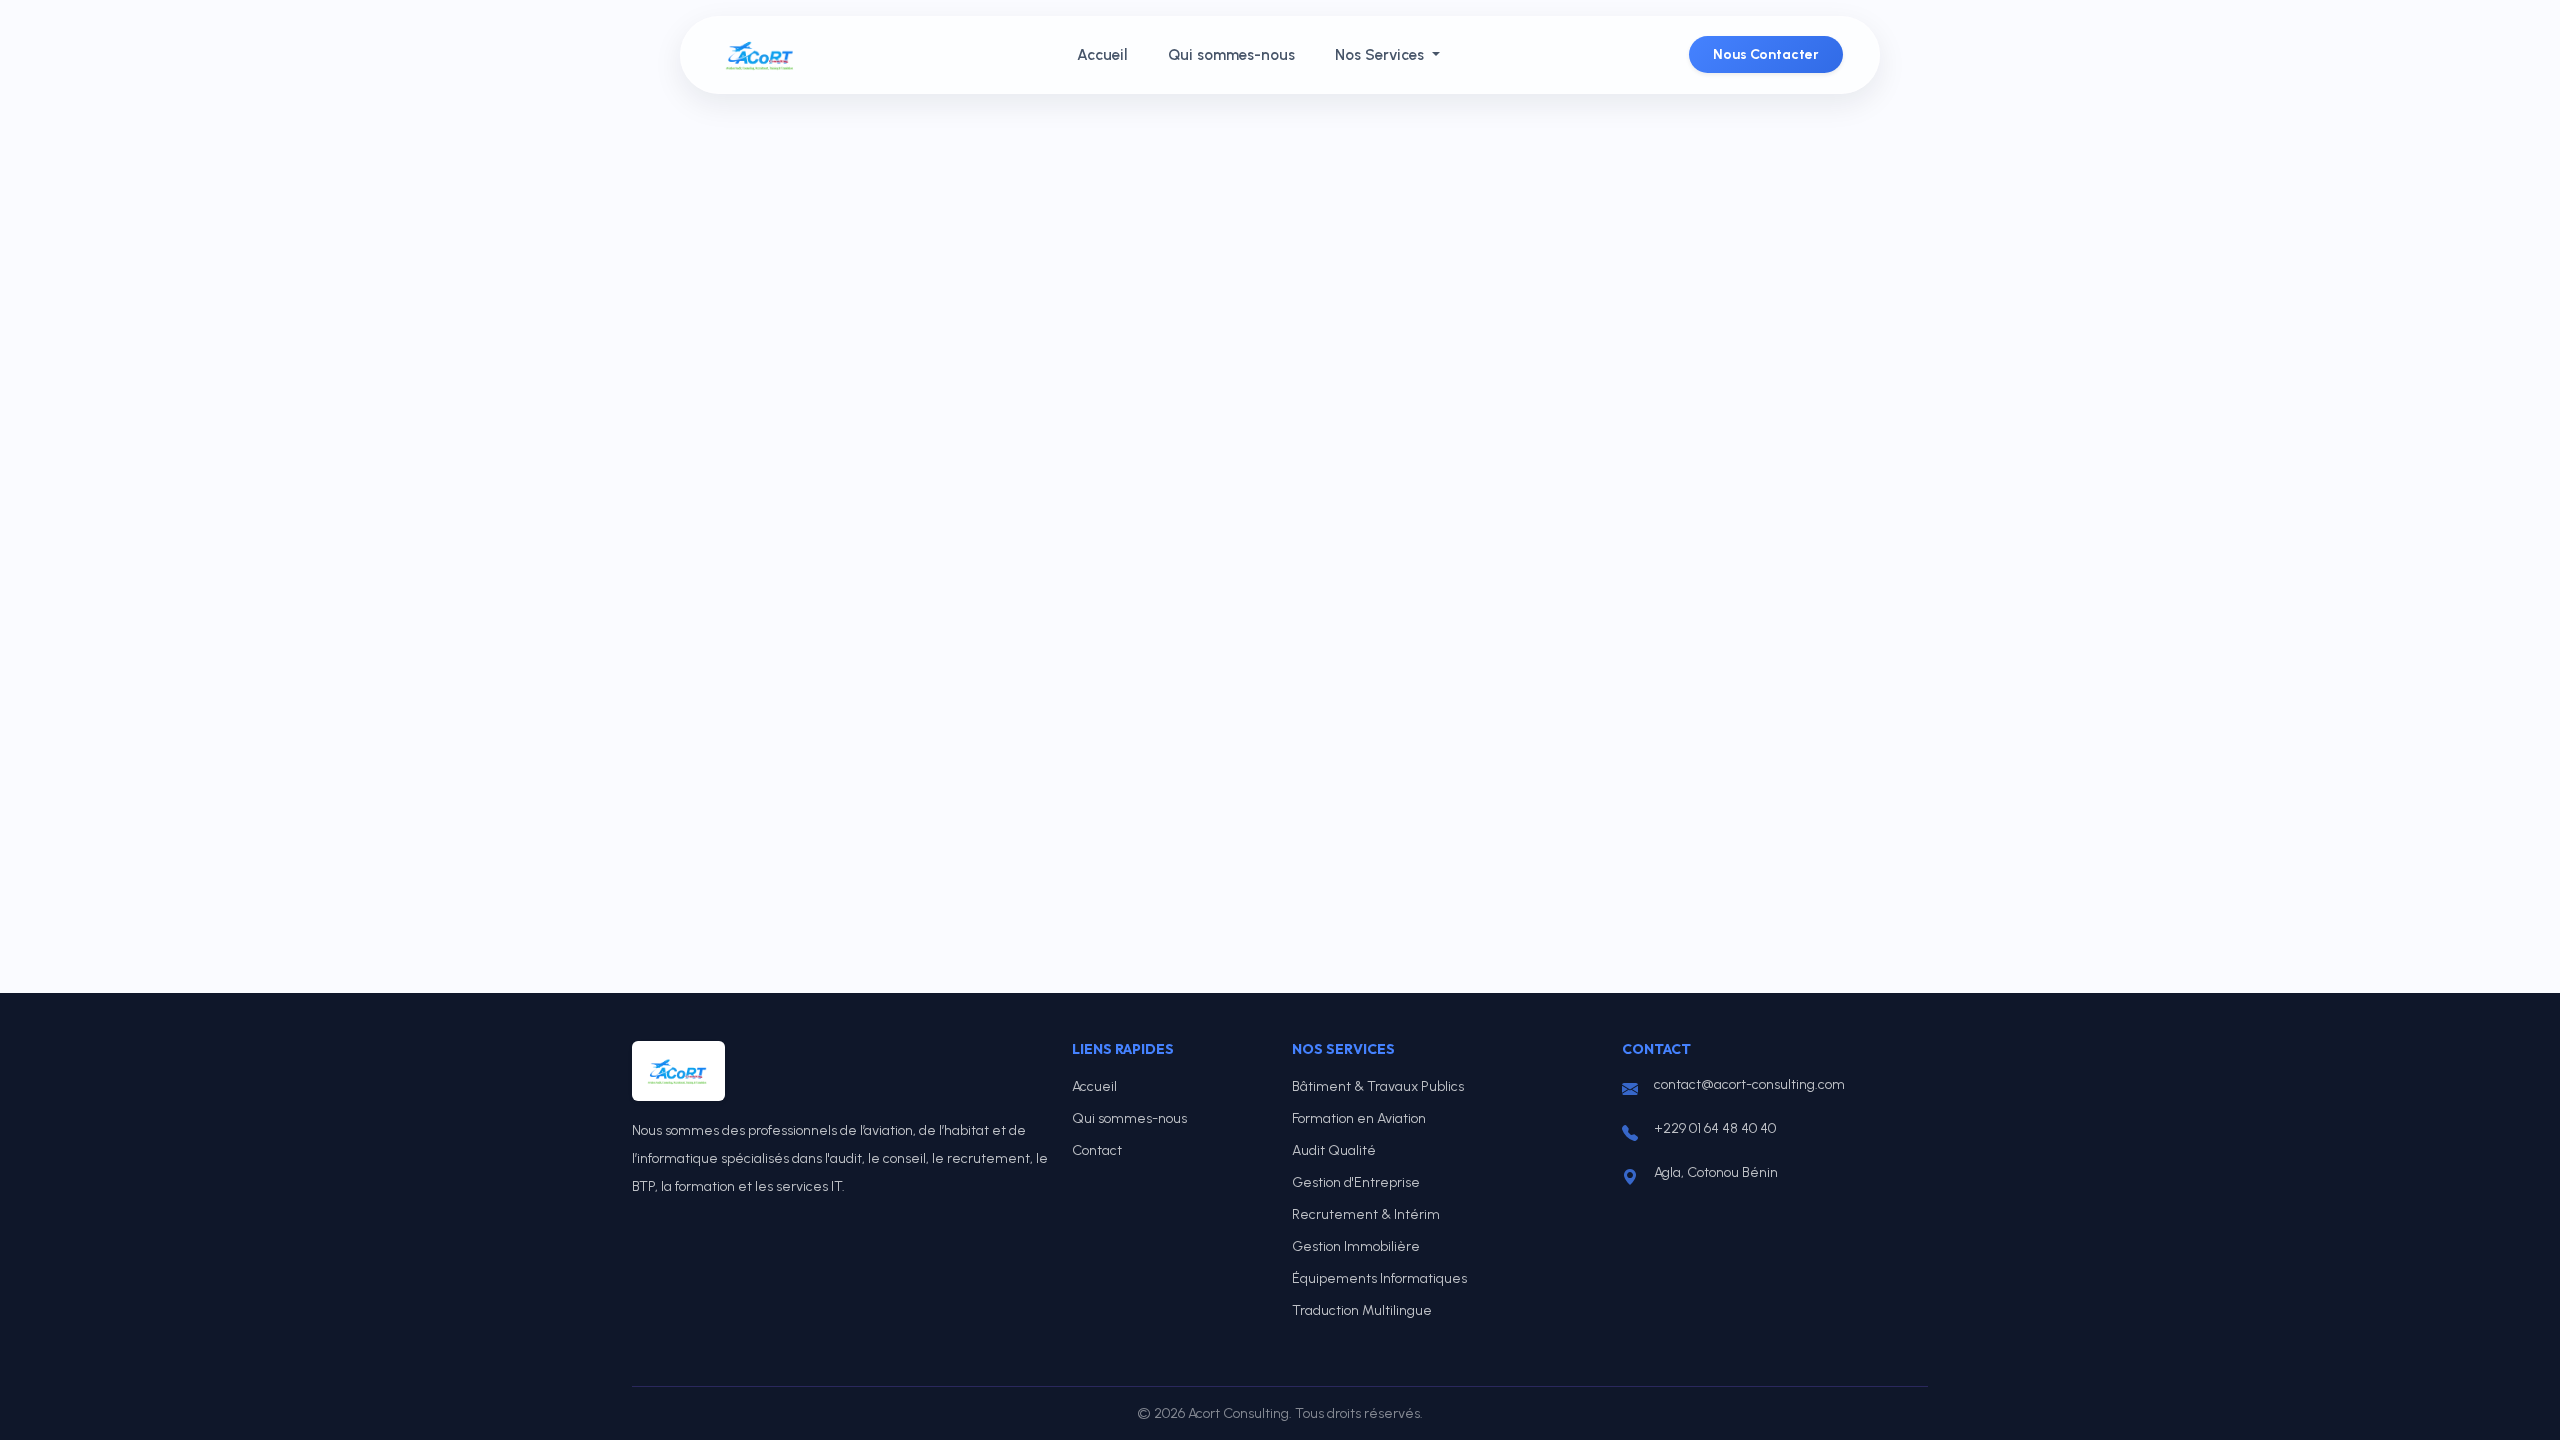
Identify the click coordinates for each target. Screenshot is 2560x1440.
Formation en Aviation (1359, 1118)
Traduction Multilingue (1362, 1310)
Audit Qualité (1334, 1150)
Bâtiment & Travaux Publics (1378, 1086)
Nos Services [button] (1381, 55)
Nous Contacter (1766, 54)
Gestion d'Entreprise (1356, 1182)
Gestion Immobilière (1356, 1246)
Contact (1097, 1150)
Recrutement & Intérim (1366, 1214)
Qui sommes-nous (1231, 55)
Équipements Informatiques (1379, 1278)
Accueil (1102, 55)
